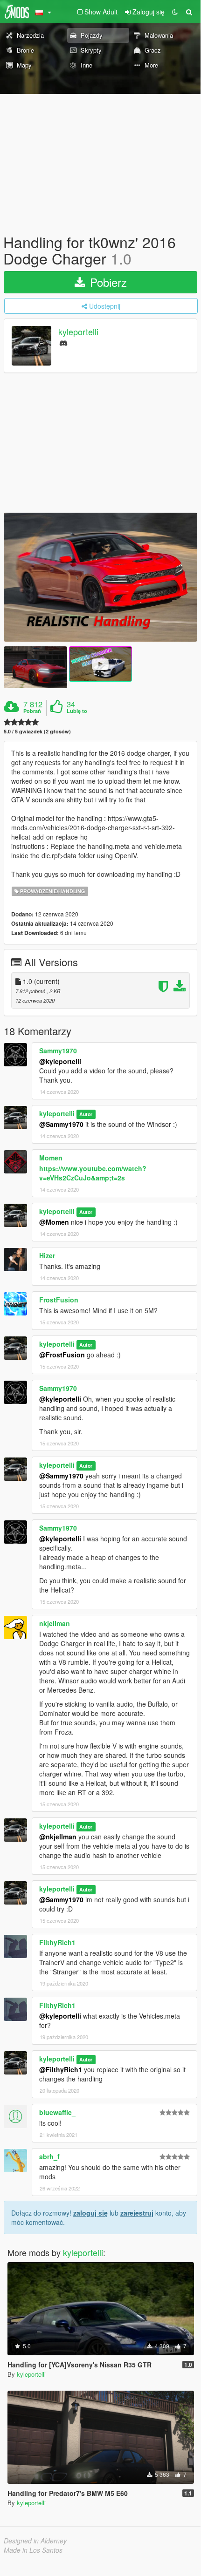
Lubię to (77, 711)
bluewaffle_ (57, 2112)
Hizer (47, 1255)
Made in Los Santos (33, 2550)
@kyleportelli (60, 1061)
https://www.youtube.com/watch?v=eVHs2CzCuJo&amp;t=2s (93, 1173)
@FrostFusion (62, 1355)
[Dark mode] (175, 12)
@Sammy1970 (61, 1124)
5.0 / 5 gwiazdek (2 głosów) (37, 731)
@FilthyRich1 (61, 2069)
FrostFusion (59, 1300)
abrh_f (49, 2156)
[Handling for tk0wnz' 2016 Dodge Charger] (100, 577)
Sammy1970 (58, 1051)
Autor (86, 1114)
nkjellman (55, 1623)
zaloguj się (90, 2213)
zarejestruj (137, 2213)
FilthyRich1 (57, 1942)
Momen (51, 1158)
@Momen (54, 1222)
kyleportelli (78, 332)
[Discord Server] (63, 342)
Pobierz (107, 282)
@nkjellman (58, 1837)
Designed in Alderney (35, 2541)
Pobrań (32, 711)
